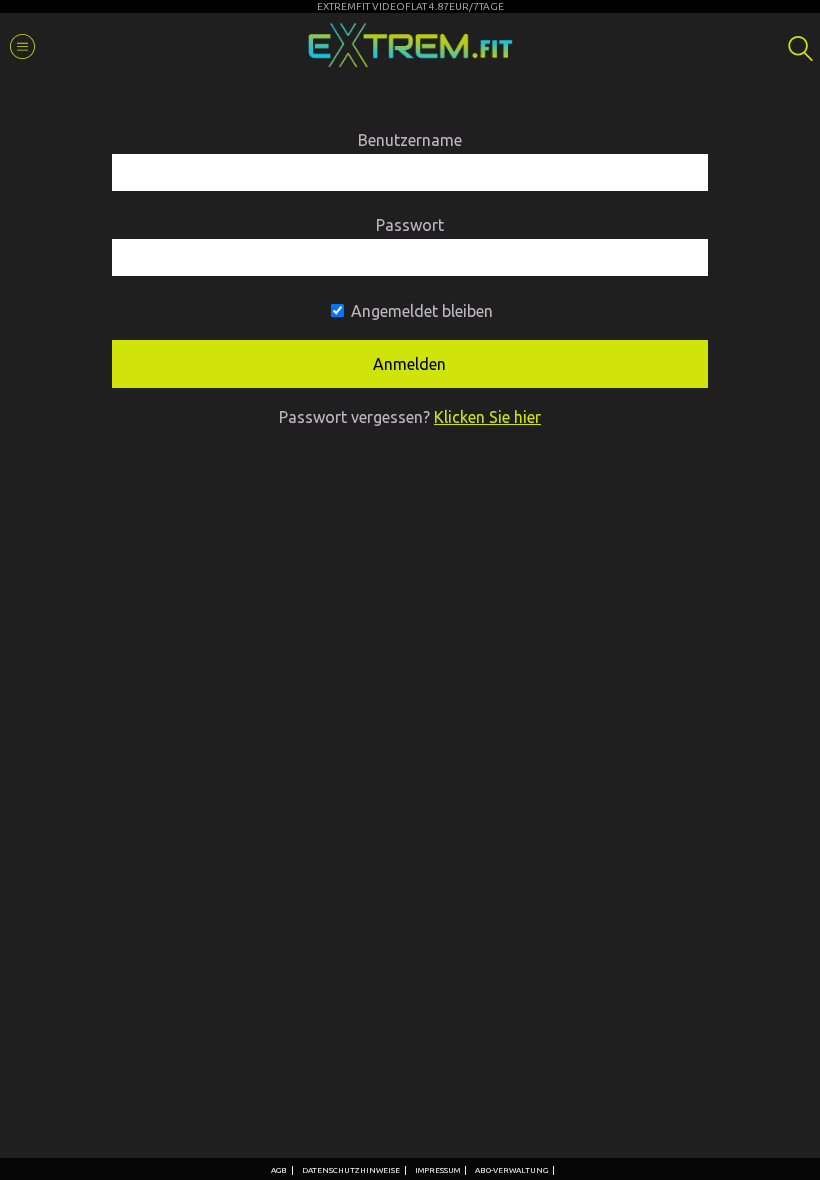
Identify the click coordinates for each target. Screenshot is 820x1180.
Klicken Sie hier (487, 417)
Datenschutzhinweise (351, 1170)
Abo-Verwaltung (511, 1170)
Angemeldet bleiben (420, 311)
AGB (279, 1170)
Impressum (437, 1170)
